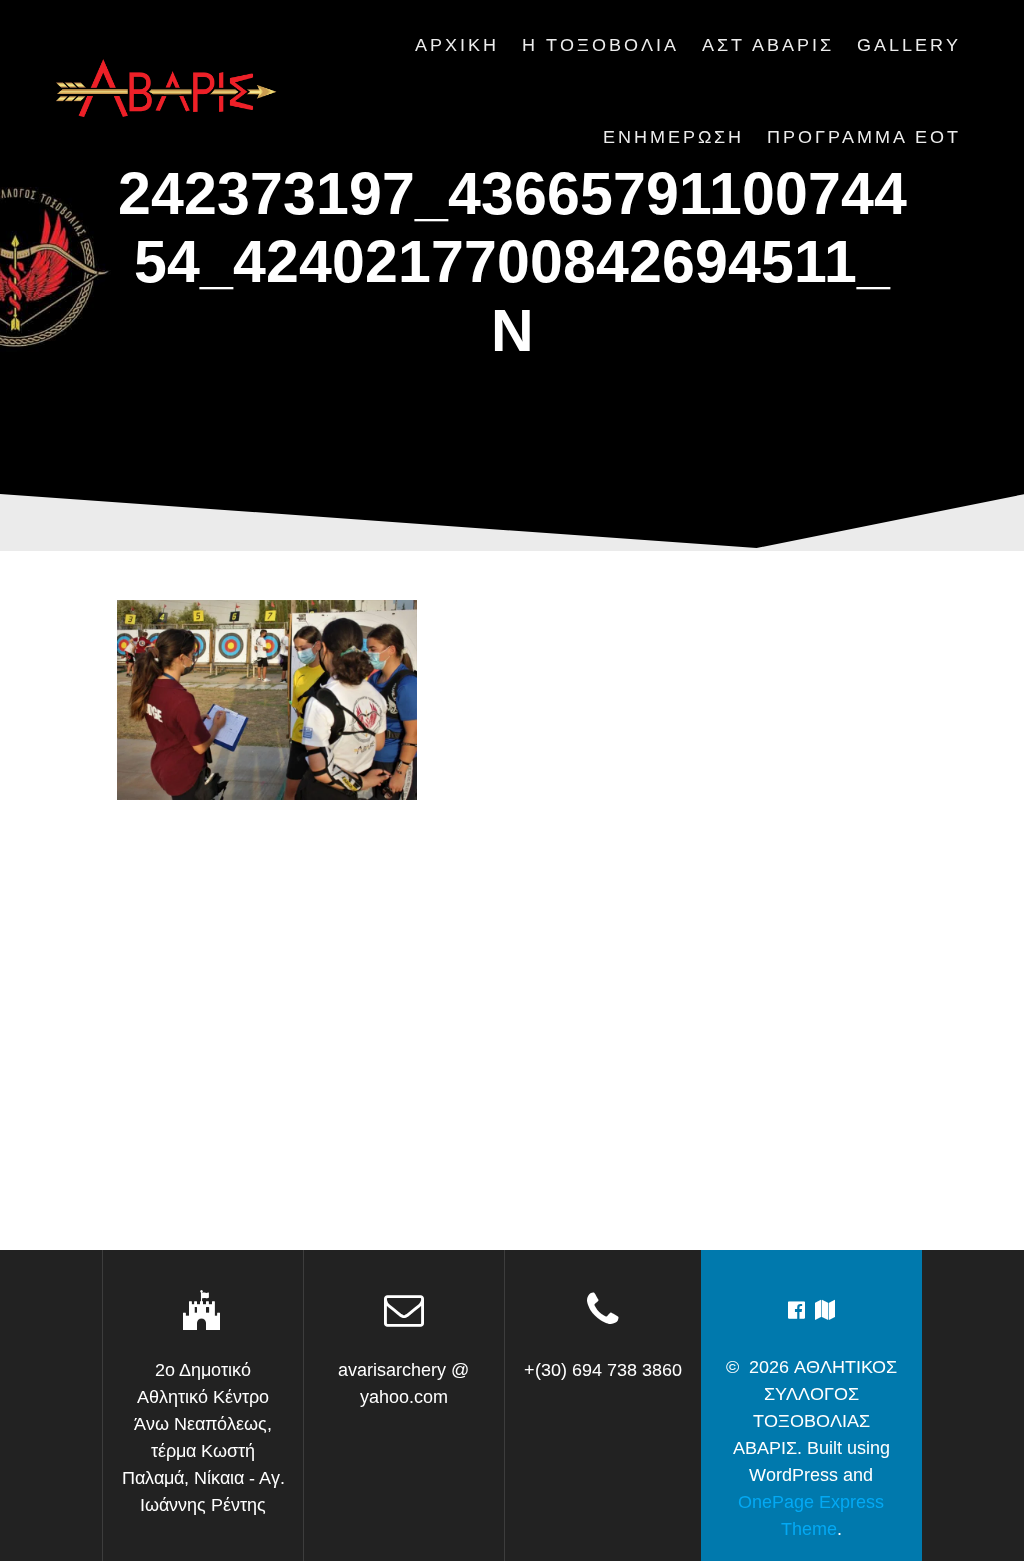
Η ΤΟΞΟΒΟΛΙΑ (600, 45)
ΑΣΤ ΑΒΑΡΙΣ (768, 45)
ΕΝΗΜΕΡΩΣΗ (673, 137)
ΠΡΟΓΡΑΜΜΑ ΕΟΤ (864, 137)
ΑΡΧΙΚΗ (457, 45)
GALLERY (909, 45)
